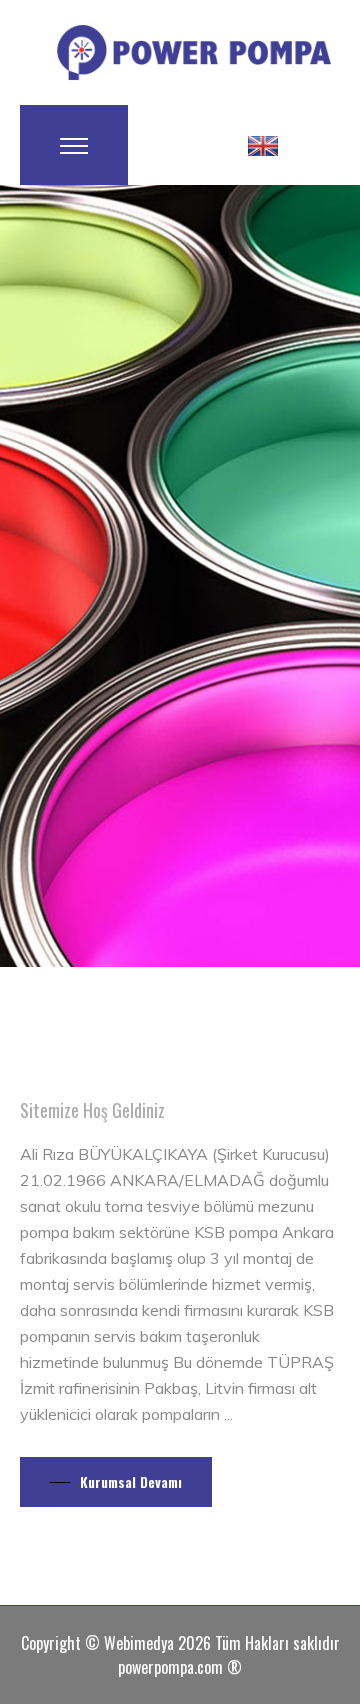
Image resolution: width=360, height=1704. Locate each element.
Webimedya (139, 1643)
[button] (263, 145)
